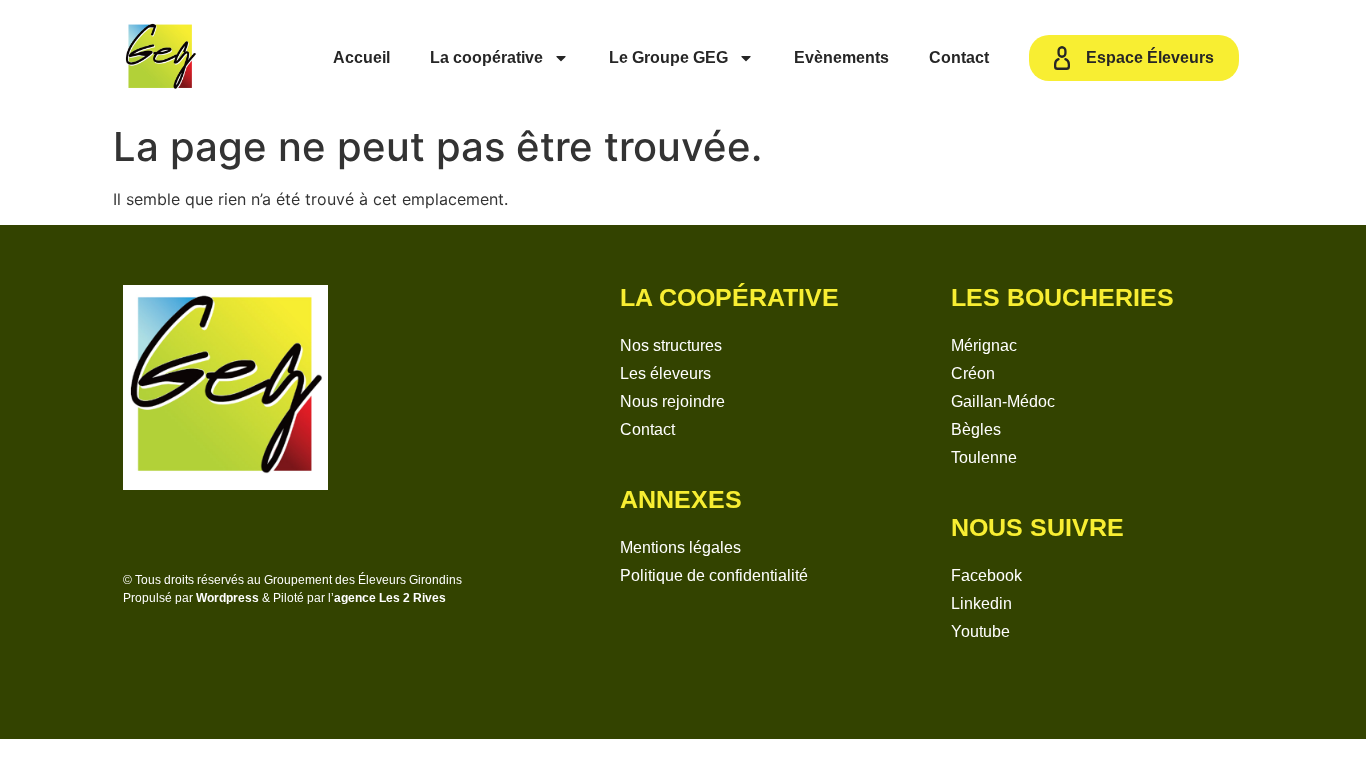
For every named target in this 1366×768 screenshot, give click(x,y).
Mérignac (984, 345)
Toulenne (984, 457)
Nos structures (671, 345)
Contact (959, 57)
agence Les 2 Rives (390, 598)
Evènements (841, 57)
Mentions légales (680, 547)
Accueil (361, 57)
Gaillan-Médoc (1003, 401)
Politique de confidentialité (714, 575)
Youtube (980, 631)
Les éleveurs (665, 373)
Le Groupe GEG (668, 57)
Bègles (976, 429)
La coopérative (486, 57)
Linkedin (981, 603)
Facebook (986, 575)
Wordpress (227, 598)
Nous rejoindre (672, 401)
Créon (973, 373)
